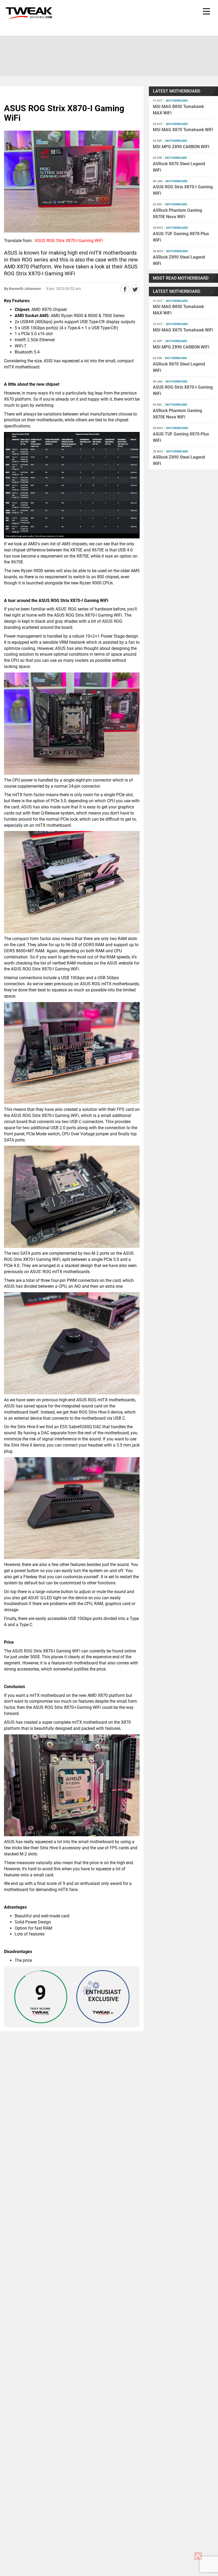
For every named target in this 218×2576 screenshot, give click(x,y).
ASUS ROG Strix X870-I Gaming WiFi (69, 241)
